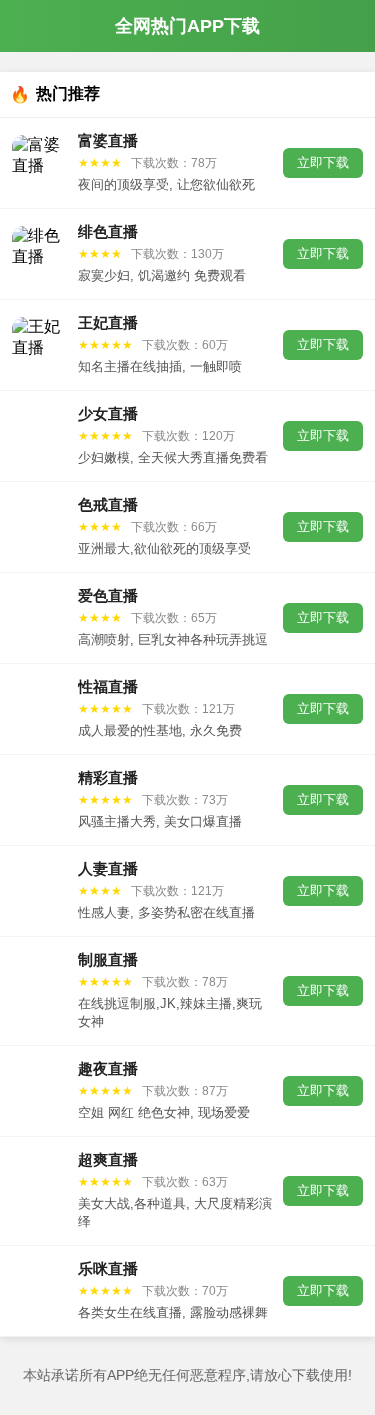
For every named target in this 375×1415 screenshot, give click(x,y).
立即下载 (323, 162)
